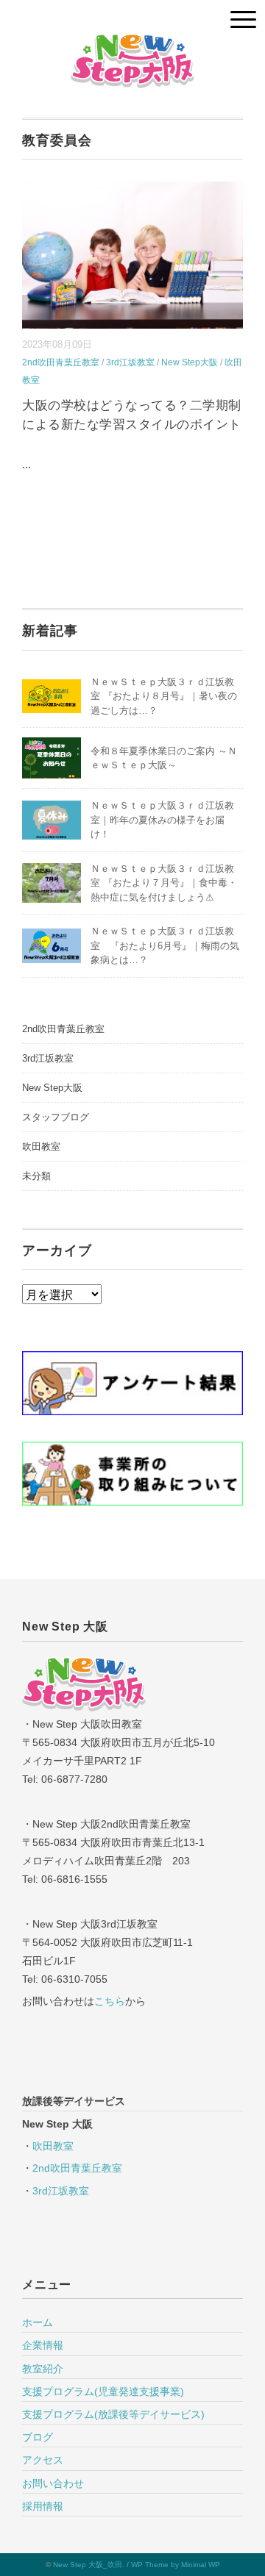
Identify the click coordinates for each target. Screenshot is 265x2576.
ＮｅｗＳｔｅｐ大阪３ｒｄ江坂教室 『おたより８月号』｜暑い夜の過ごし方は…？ (164, 696)
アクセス (43, 2460)
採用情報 (43, 2506)
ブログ (38, 2437)
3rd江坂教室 (130, 362)
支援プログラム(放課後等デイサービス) (113, 2414)
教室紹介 (43, 2369)
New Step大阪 (190, 362)
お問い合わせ (53, 2483)
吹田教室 (41, 1146)
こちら (110, 2001)
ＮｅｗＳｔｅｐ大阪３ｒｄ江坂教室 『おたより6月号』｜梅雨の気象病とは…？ (165, 945)
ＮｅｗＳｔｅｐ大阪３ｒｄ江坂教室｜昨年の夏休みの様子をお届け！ (162, 820)
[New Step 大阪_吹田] (132, 44)
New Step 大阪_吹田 (88, 2565)
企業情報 (43, 2345)
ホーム (38, 2322)
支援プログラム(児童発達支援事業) (103, 2391)
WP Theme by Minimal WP (176, 2565)
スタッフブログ (56, 1117)
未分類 (36, 1176)
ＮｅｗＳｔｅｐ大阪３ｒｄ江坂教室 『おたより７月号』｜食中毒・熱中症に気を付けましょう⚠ (164, 883)
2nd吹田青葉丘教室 (61, 362)
